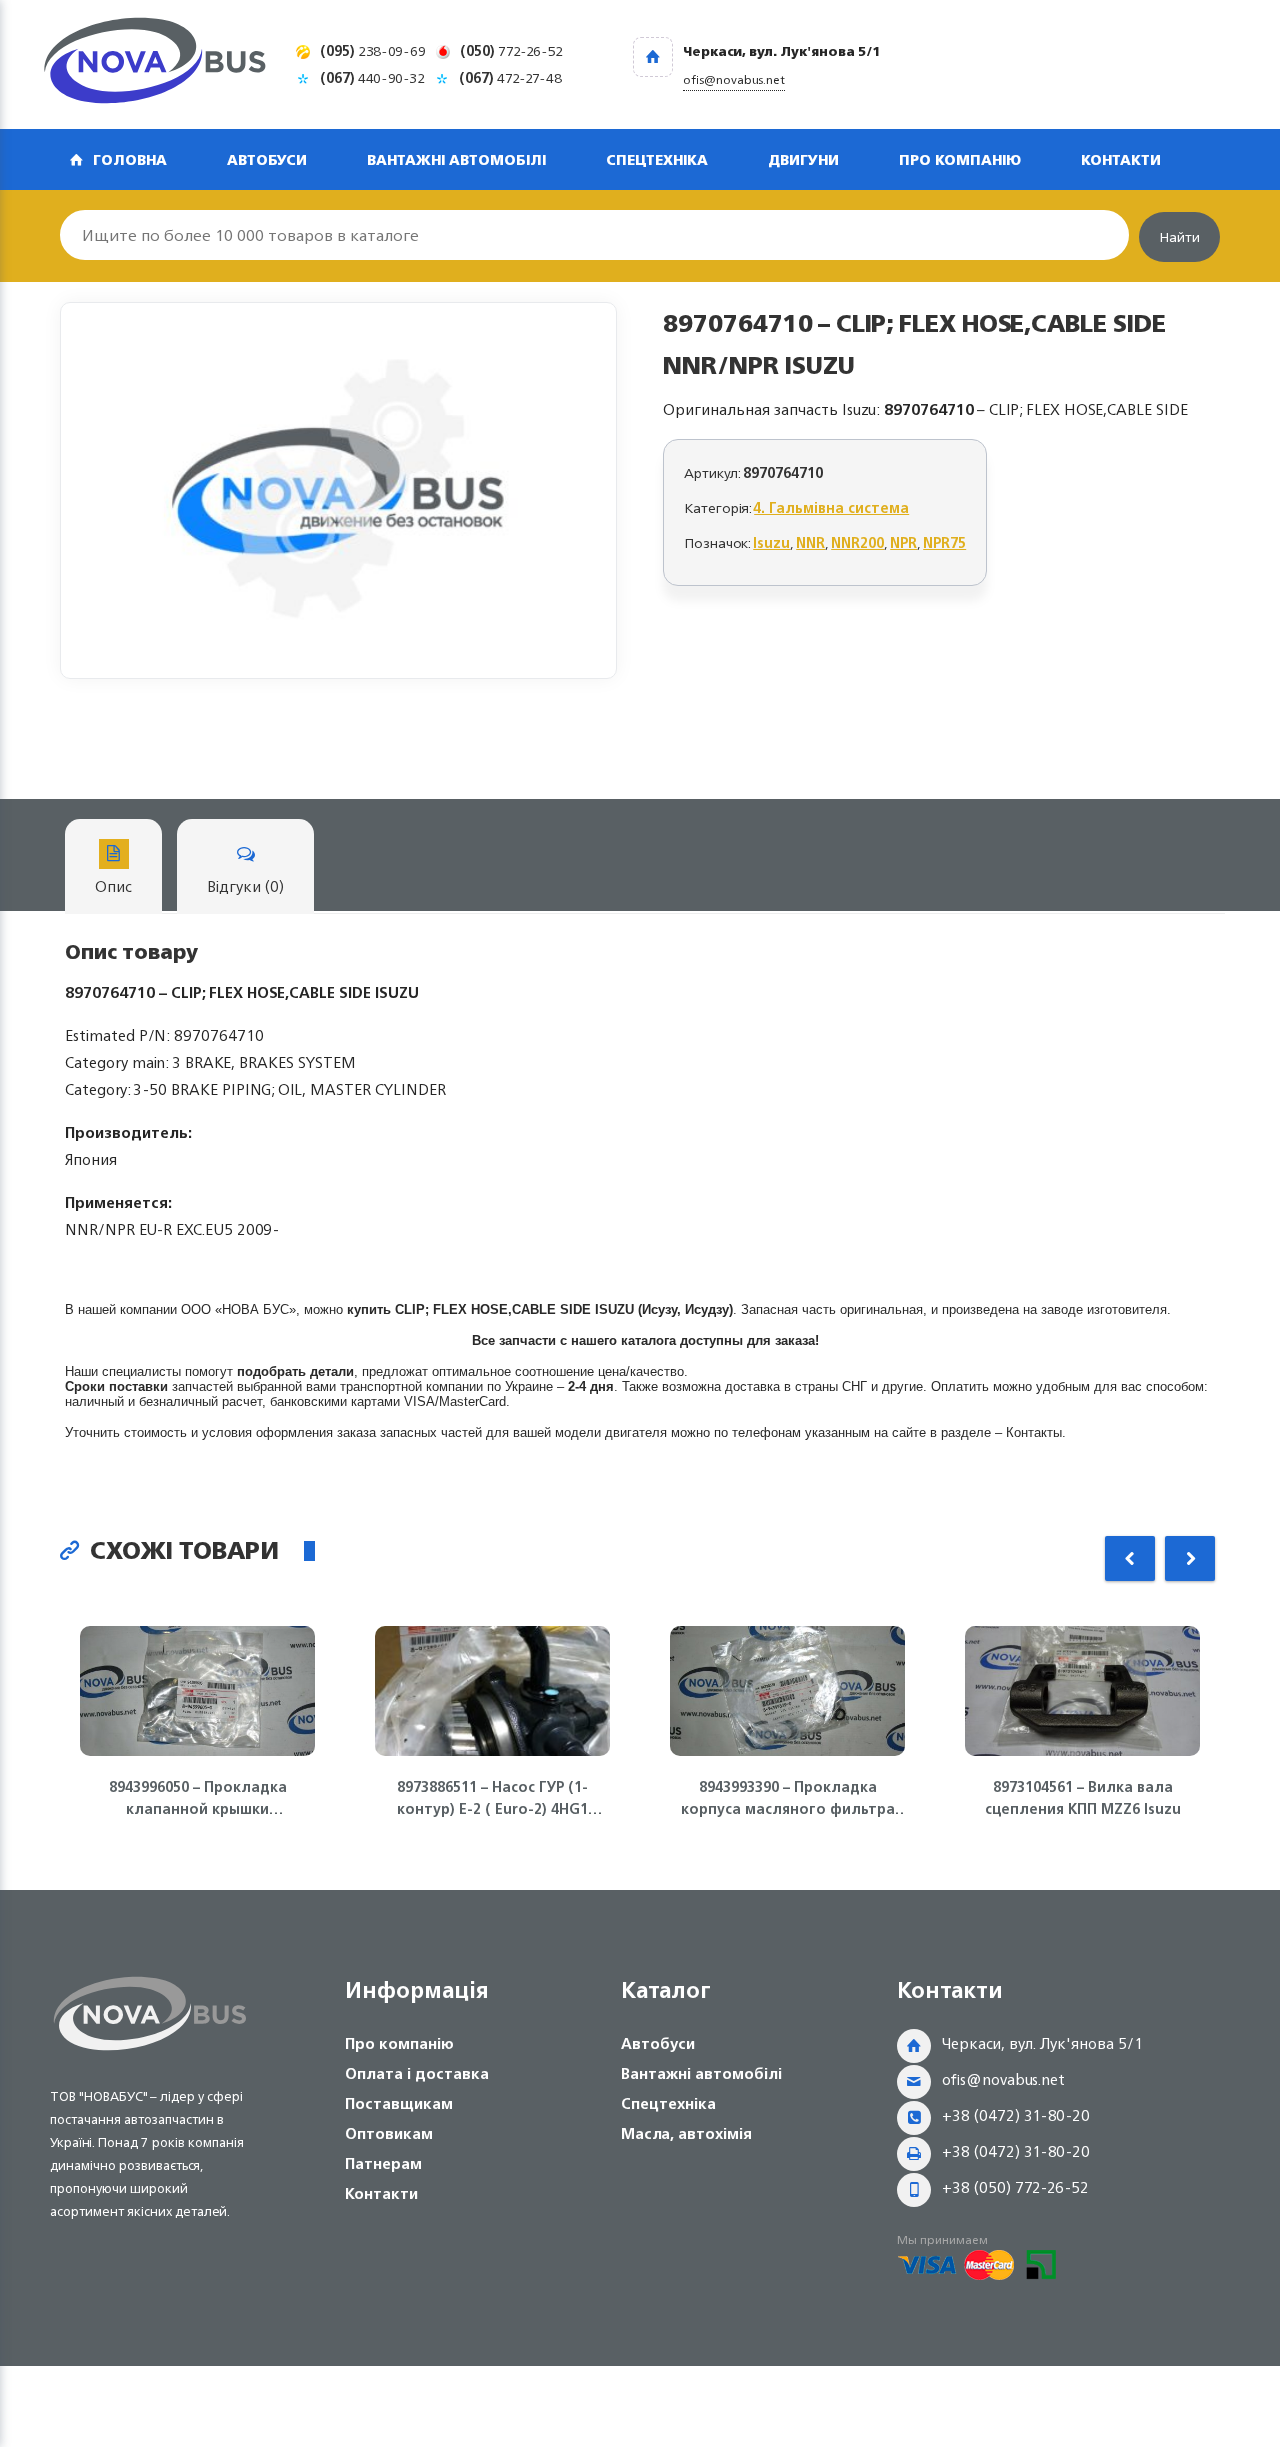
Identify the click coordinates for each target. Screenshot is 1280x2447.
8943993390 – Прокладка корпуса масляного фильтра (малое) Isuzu (788, 1798)
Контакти (1121, 159)
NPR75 (944, 542)
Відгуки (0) (245, 886)
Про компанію (960, 159)
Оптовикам (389, 2133)
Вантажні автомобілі (456, 159)
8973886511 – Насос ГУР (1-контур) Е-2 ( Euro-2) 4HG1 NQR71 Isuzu (492, 1798)
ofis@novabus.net (1003, 2079)
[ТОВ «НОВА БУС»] (155, 64)
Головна (130, 159)
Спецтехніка (657, 159)
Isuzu (771, 542)
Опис (113, 886)
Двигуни (803, 159)
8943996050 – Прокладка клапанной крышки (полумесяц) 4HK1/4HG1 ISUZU (198, 1798)
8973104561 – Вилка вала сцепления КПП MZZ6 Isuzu (1083, 1798)
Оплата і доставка (417, 2073)
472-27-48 (510, 77)
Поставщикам (399, 2103)
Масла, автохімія (686, 2133)
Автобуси (267, 159)
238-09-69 (373, 50)
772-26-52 (511, 50)
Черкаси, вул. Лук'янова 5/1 (1042, 2043)
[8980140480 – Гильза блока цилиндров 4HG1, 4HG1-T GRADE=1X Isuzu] (338, 490)
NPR (903, 542)
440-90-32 (372, 77)
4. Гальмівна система (831, 507)
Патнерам (383, 2163)
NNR (810, 542)
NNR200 (857, 542)
